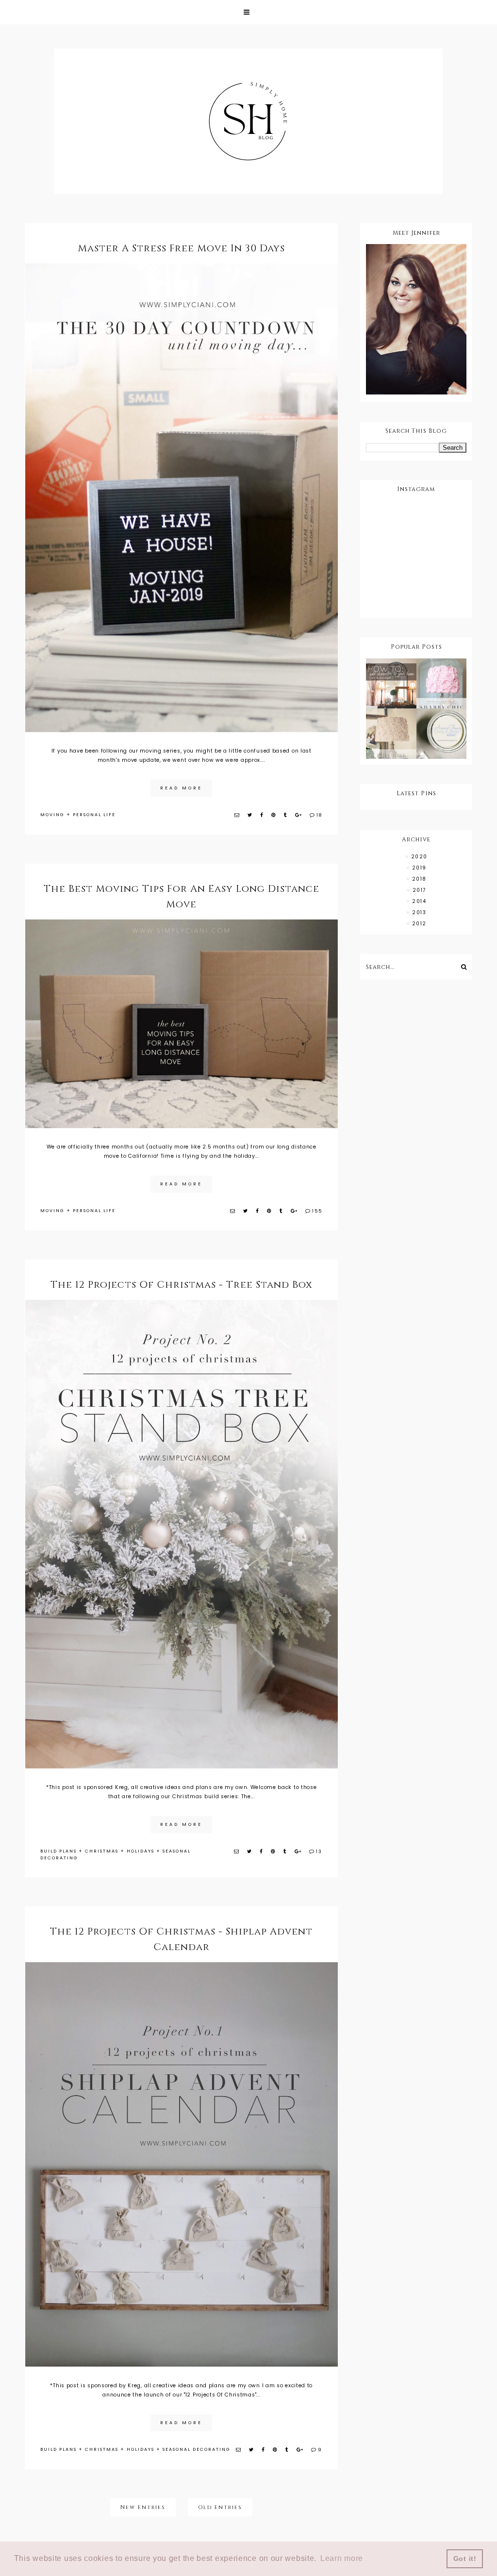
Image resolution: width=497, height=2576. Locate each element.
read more (181, 788)
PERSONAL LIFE (94, 815)
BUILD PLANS (58, 1851)
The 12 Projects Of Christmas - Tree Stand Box (182, 1285)
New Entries (143, 2507)
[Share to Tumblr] (286, 815)
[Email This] (237, 815)
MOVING (52, 815)
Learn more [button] (342, 2558)
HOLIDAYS (141, 1851)
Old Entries (220, 2507)
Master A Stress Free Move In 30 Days (181, 248)
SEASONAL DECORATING (197, 2449)
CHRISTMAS (102, 1851)
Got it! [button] (465, 2559)
